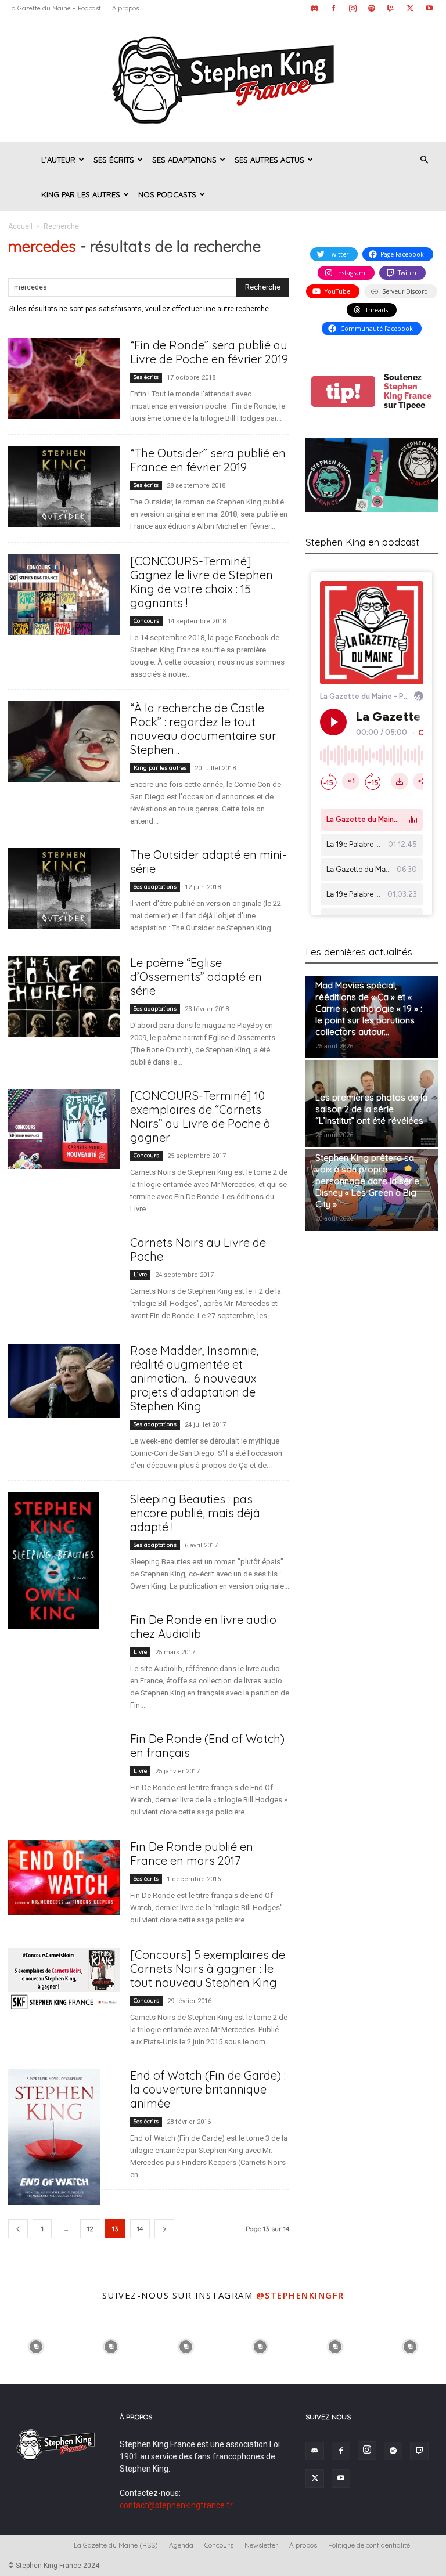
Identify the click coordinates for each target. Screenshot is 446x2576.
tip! (343, 392)
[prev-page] (18, 2229)
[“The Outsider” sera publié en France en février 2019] (64, 487)
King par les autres (81, 194)
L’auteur (58, 160)
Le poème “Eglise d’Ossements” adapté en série (196, 977)
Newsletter (261, 2545)
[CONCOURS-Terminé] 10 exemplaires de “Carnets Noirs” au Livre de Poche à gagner (200, 1116)
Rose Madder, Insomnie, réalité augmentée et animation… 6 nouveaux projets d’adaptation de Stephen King (195, 1378)
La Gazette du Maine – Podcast (55, 8)
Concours (146, 621)
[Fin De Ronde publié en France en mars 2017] (64, 1877)
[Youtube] (429, 8)
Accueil (20, 226)
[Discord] (314, 8)
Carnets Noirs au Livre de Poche (198, 1249)
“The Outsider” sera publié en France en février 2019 (208, 460)
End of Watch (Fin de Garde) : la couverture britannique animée (208, 2089)
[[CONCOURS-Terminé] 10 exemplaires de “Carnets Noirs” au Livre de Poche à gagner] (64, 1129)
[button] (424, 160)
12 (90, 2229)
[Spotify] (372, 8)
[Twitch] (391, 8)
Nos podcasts (167, 194)
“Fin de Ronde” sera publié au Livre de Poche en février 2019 (209, 352)
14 (140, 2229)
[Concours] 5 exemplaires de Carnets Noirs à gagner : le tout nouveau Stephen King (208, 1969)
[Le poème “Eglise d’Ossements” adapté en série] (64, 996)
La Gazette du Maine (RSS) (116, 2545)
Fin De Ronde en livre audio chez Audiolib (203, 1627)
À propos (125, 8)
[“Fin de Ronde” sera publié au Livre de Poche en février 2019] (64, 379)
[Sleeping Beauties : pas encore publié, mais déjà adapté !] (64, 1561)
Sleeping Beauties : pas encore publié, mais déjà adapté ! (195, 1513)
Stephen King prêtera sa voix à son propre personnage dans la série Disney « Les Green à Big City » (367, 1181)
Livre (140, 1274)
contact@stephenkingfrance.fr (176, 2505)
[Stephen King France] (223, 79)
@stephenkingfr (300, 2295)
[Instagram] (353, 8)
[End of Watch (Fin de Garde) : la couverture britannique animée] (64, 2137)
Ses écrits (114, 160)
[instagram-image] (36, 2346)
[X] (410, 8)
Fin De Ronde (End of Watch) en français (207, 1746)
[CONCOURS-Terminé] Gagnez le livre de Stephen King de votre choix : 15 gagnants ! (202, 582)
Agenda (181, 2545)
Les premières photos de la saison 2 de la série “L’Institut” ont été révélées (371, 1109)
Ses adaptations (184, 160)
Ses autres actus (269, 160)
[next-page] (164, 2229)
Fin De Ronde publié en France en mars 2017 (192, 1854)
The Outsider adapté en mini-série (208, 862)
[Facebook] (333, 8)
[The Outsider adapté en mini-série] (64, 888)
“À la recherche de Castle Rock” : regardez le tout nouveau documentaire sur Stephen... (203, 729)
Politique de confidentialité (369, 2545)
